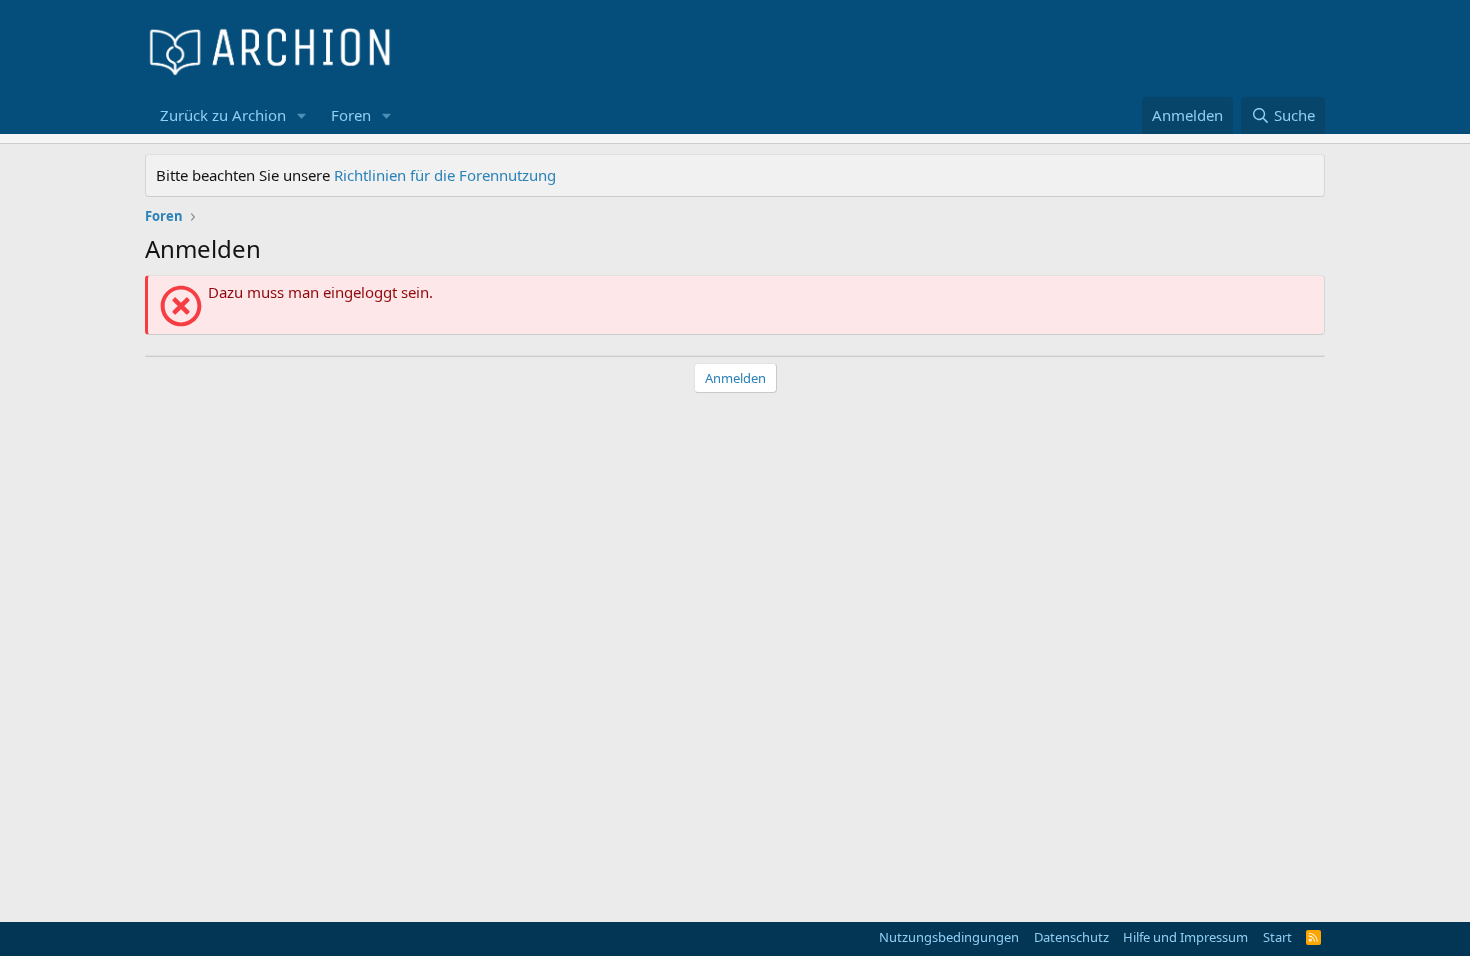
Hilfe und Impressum (1185, 937)
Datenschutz (1071, 937)
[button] (302, 115)
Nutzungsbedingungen (949, 937)
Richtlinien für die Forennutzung (445, 175)
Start (1277, 937)
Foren (351, 115)
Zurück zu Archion (223, 115)
